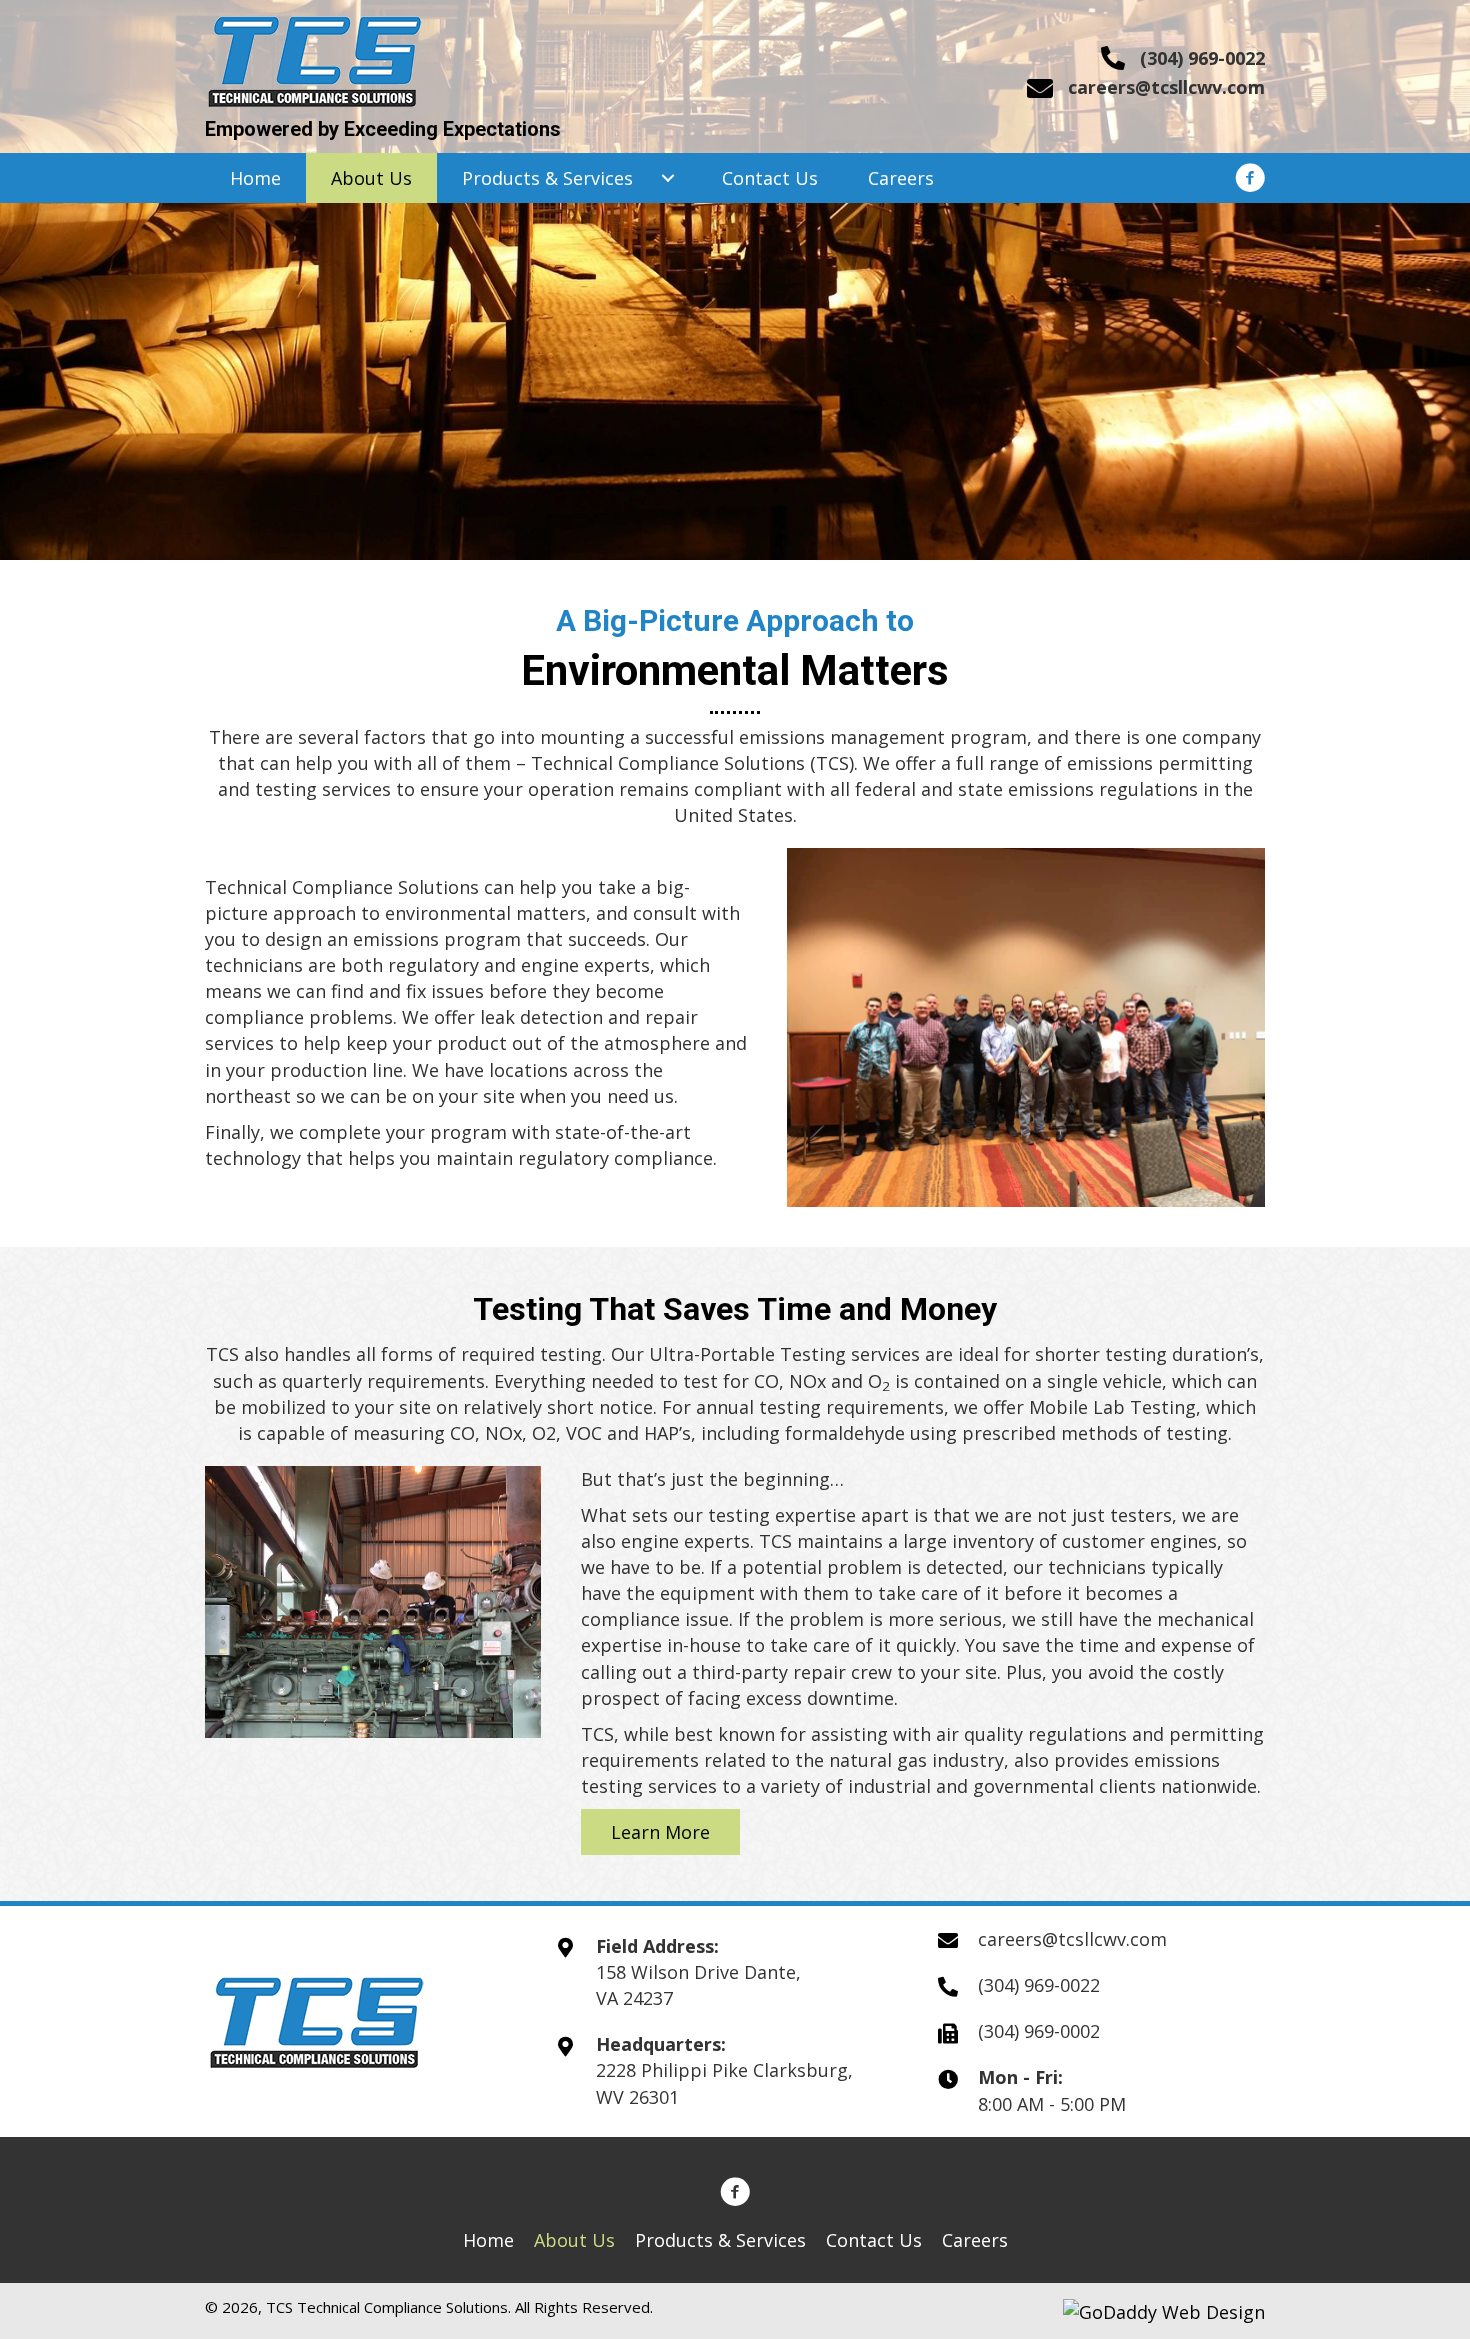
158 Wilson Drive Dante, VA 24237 (698, 1985)
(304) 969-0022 (1202, 58)
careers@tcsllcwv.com (1166, 87)
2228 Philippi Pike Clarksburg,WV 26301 (724, 2083)
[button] (667, 178)
